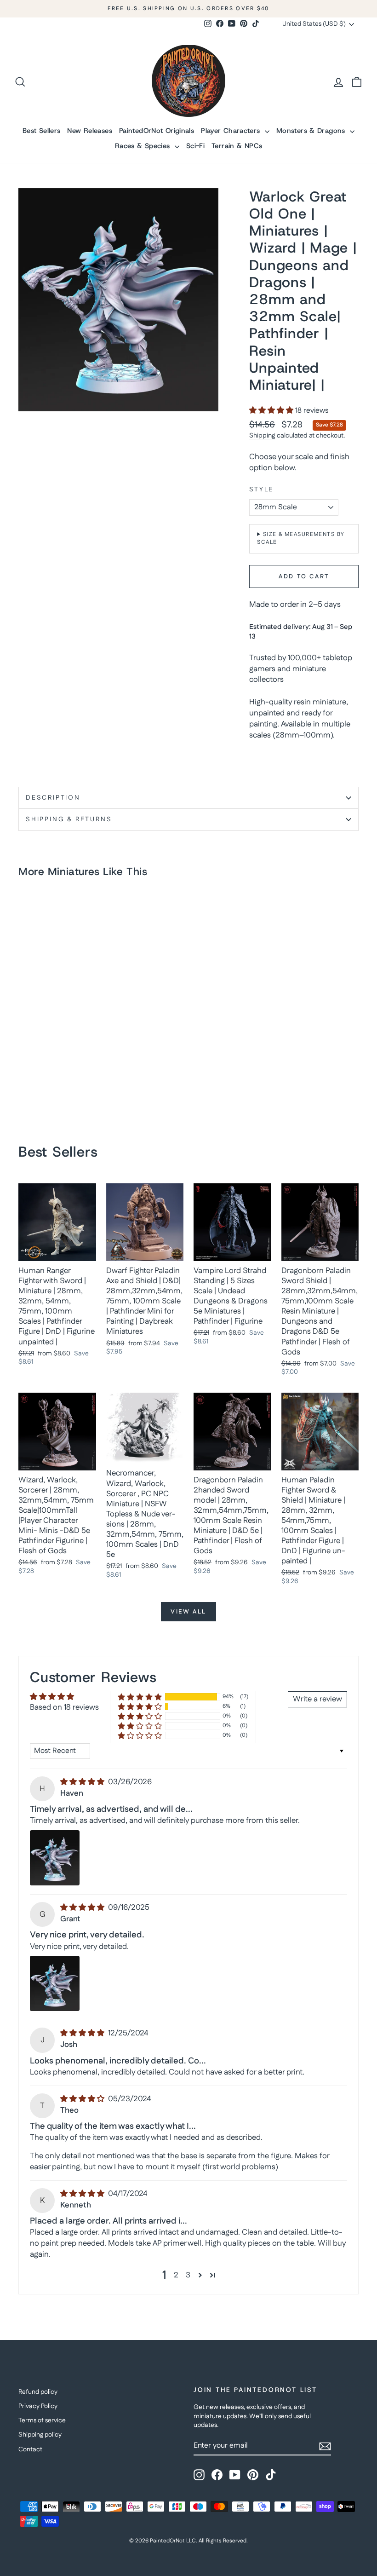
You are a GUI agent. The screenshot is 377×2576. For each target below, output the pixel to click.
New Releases (90, 131)
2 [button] (176, 2275)
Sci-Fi (195, 146)
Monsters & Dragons (312, 131)
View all (188, 1612)
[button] (272, 411)
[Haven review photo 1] (55, 1858)
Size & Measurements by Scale (301, 538)
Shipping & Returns (69, 819)
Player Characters (232, 131)
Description (53, 798)
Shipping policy (40, 2435)
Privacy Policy (38, 2406)
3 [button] (188, 2275)
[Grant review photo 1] (55, 1983)
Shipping (262, 436)
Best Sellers (42, 131)
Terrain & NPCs (237, 146)
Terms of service (42, 2420)
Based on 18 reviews (64, 1707)
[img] (83, 1782)
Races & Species (144, 146)
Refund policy (38, 2392)
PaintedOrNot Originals (157, 131)
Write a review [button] (317, 1699)
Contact (30, 2449)
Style (261, 490)
